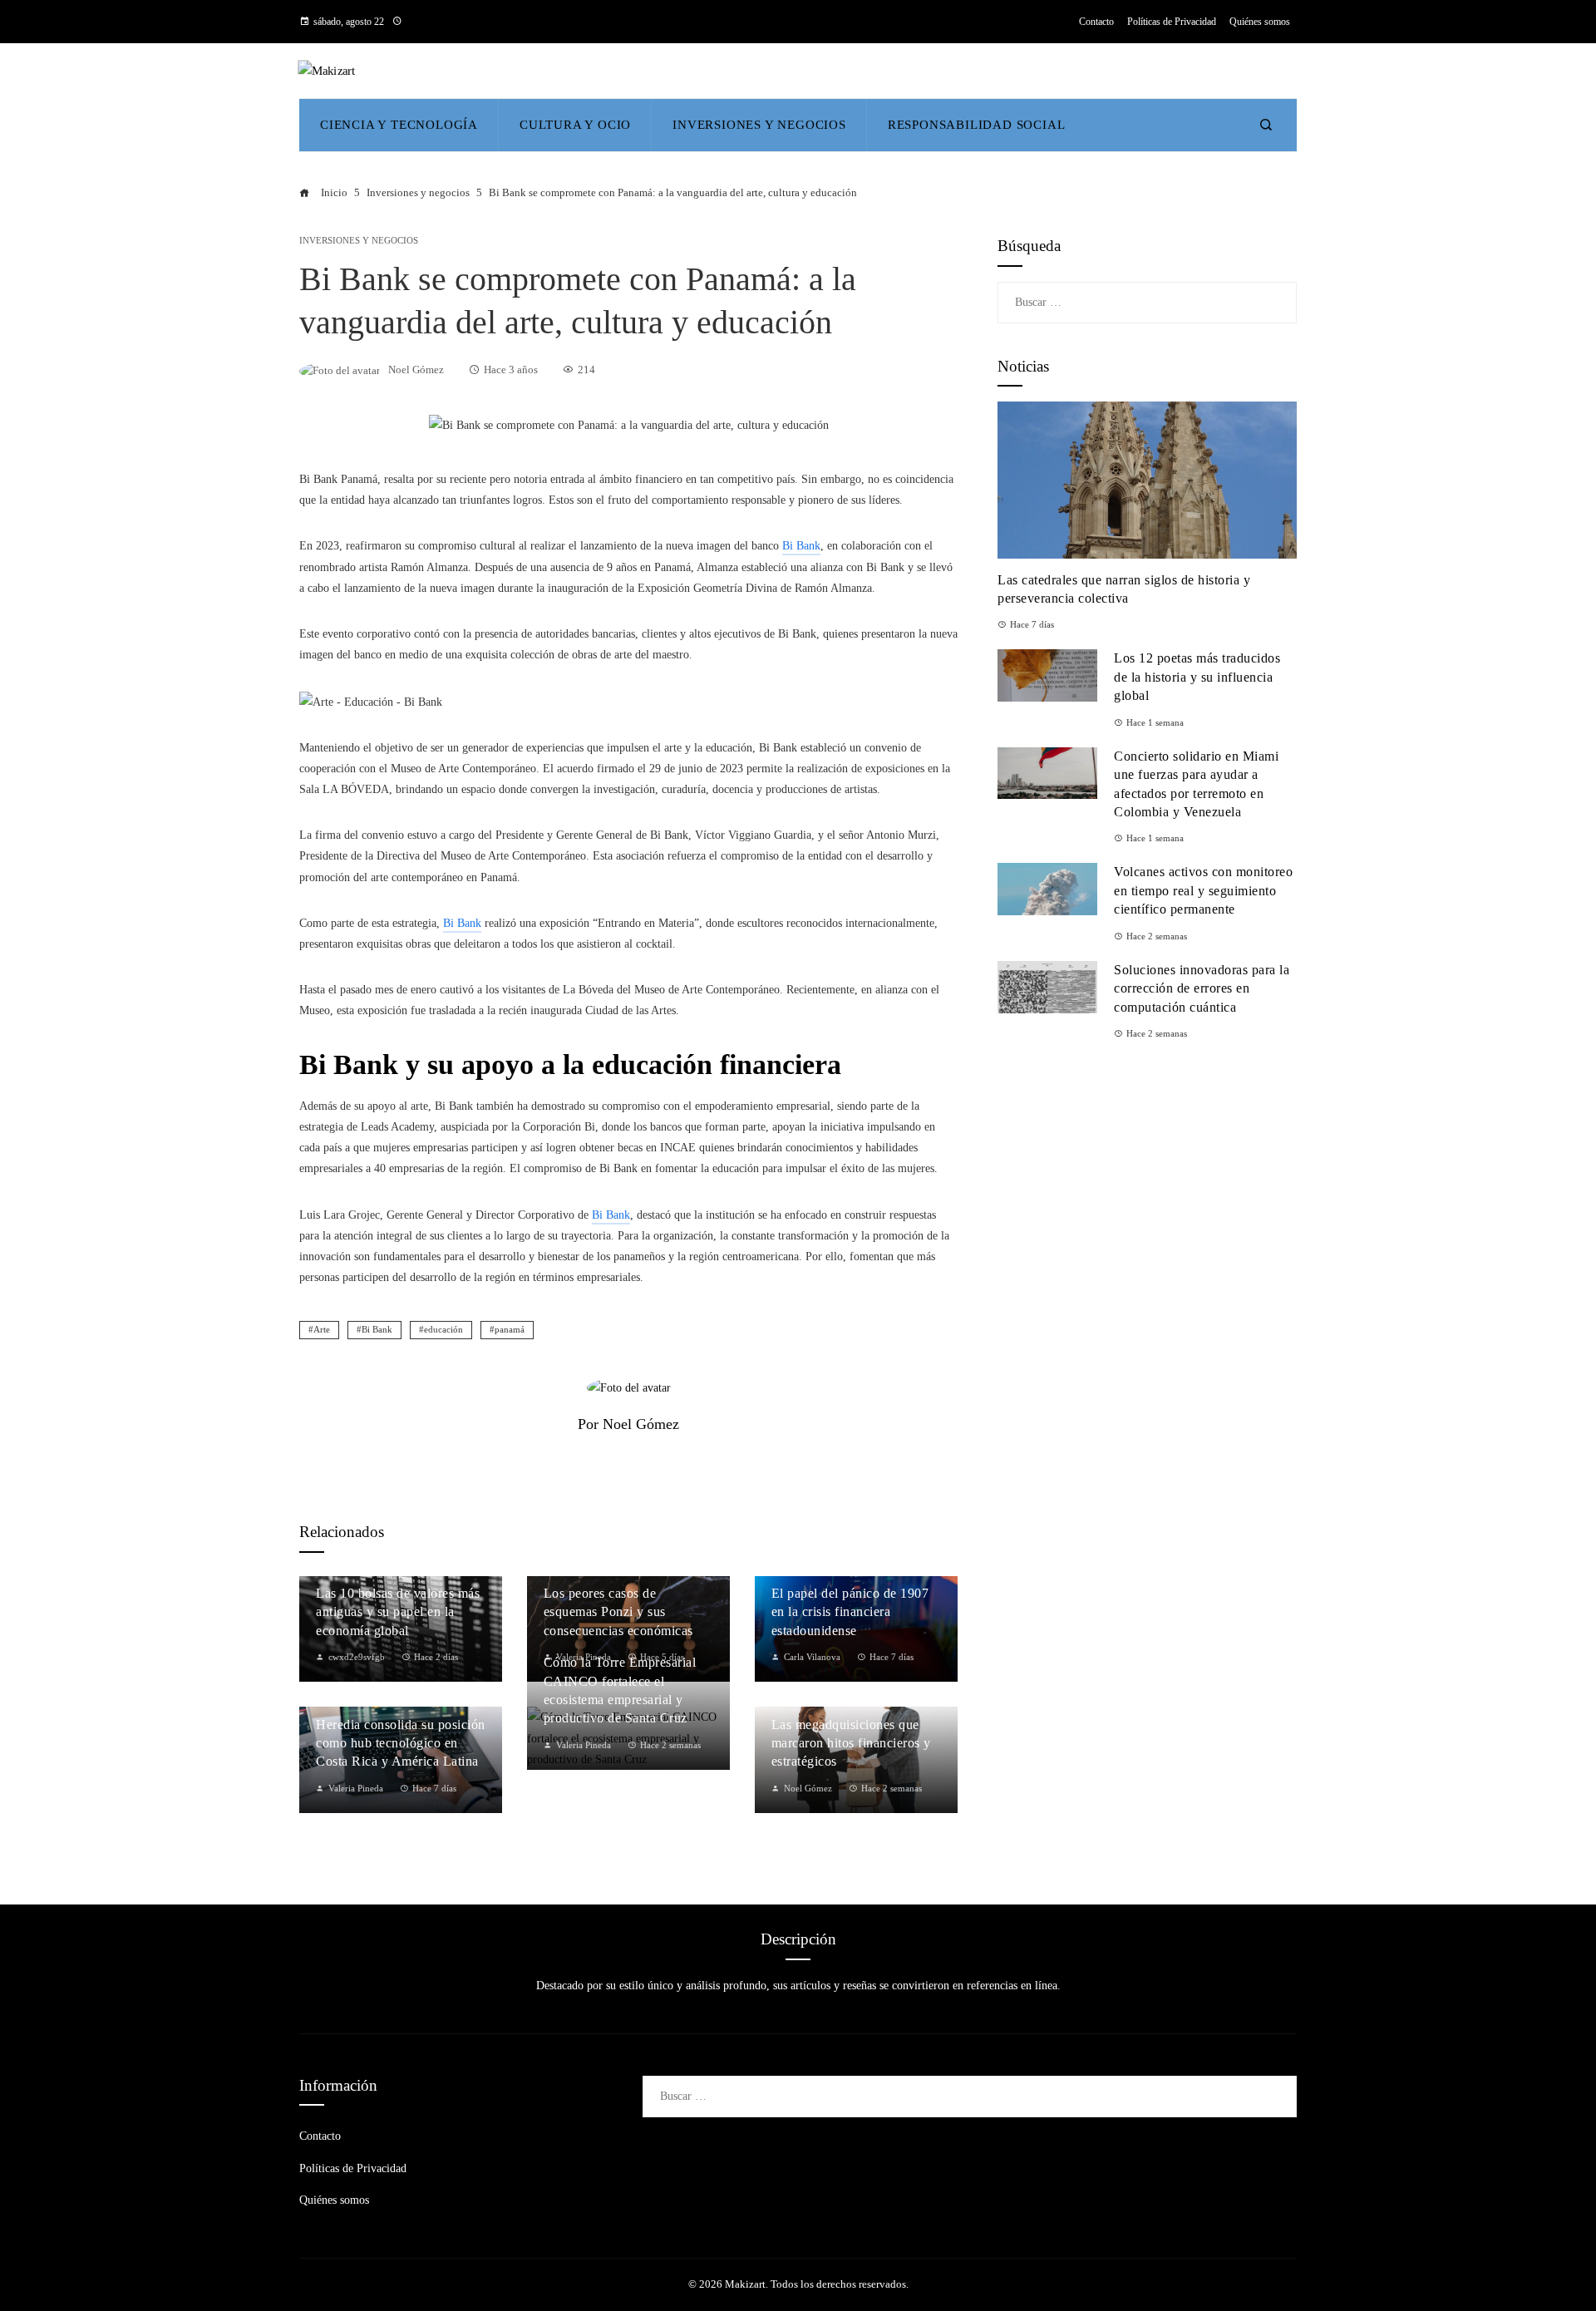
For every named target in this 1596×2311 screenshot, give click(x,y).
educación (443, 1329)
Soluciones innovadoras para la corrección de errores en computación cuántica (1202, 988)
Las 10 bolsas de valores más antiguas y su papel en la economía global (398, 1612)
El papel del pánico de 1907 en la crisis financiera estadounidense (850, 1612)
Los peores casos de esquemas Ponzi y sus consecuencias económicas (618, 1612)
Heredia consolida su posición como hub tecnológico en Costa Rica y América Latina (401, 1743)
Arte (322, 1329)
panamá (510, 1329)
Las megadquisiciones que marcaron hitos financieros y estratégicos (851, 1743)
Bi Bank (377, 1329)
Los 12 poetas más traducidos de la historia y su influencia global (1197, 677)
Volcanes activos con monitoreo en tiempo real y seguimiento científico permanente (1203, 890)
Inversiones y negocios (359, 241)
